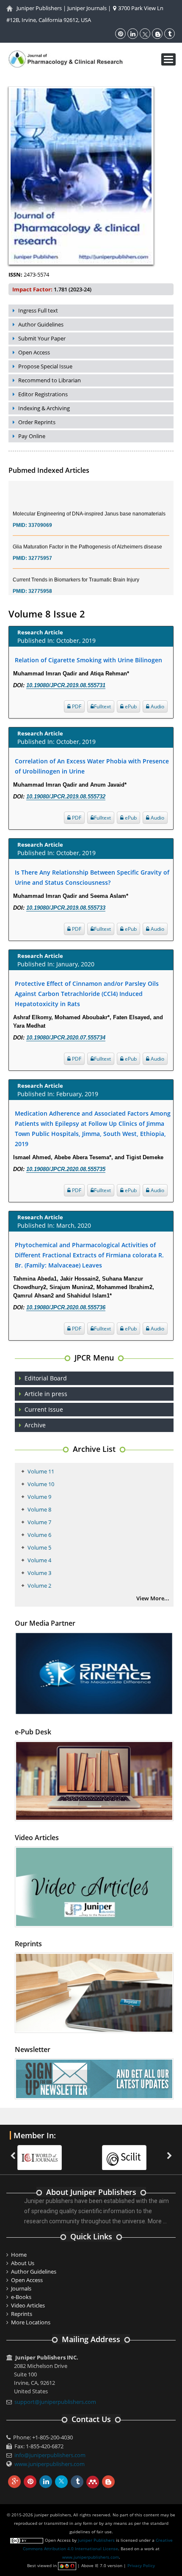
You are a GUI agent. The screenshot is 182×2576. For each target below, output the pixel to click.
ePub (130, 706)
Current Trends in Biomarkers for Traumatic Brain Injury (76, 568)
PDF (76, 706)
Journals (21, 2288)
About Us (23, 2263)
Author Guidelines (41, 324)
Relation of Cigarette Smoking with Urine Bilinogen (88, 660)
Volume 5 (39, 1547)
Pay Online (32, 436)
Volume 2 (39, 1586)
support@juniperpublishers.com (55, 2402)
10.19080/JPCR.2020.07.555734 (66, 1038)
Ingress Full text (38, 310)
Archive (35, 1425)
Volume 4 (39, 1560)
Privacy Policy (141, 2565)
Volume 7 (39, 1522)
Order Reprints (37, 422)
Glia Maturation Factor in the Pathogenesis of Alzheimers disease (87, 535)
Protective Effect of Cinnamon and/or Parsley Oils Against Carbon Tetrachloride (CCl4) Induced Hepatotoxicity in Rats (87, 994)
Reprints (22, 2314)
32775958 (40, 580)
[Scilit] (44, 2152)
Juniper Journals (87, 8)
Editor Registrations (43, 394)
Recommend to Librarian (50, 380)
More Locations (31, 2322)
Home (19, 2255)
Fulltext (102, 706)
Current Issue (44, 1409)
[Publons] (128, 2152)
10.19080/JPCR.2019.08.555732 (66, 797)
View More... (153, 1598)
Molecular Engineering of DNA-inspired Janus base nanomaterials (89, 502)
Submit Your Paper (42, 338)
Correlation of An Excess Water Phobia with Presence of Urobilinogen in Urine (92, 766)
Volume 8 (39, 1509)
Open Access (34, 352)
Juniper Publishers (39, 8)
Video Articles (28, 2305)
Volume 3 (39, 1573)
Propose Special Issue (45, 366)
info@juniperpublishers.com (50, 2455)
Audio (157, 706)
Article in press (46, 1394)
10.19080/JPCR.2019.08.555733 (66, 908)
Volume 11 (41, 1471)
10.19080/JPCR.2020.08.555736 (66, 1307)
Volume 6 (39, 1535)
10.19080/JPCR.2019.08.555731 (66, 685)
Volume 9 (39, 1497)
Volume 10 (41, 1484)
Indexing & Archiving (44, 408)
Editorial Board (46, 1378)
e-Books (21, 2297)
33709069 (40, 514)
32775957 (40, 547)
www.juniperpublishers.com (50, 2464)
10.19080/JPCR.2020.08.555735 (66, 1169)
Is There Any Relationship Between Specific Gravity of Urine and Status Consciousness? (92, 877)
